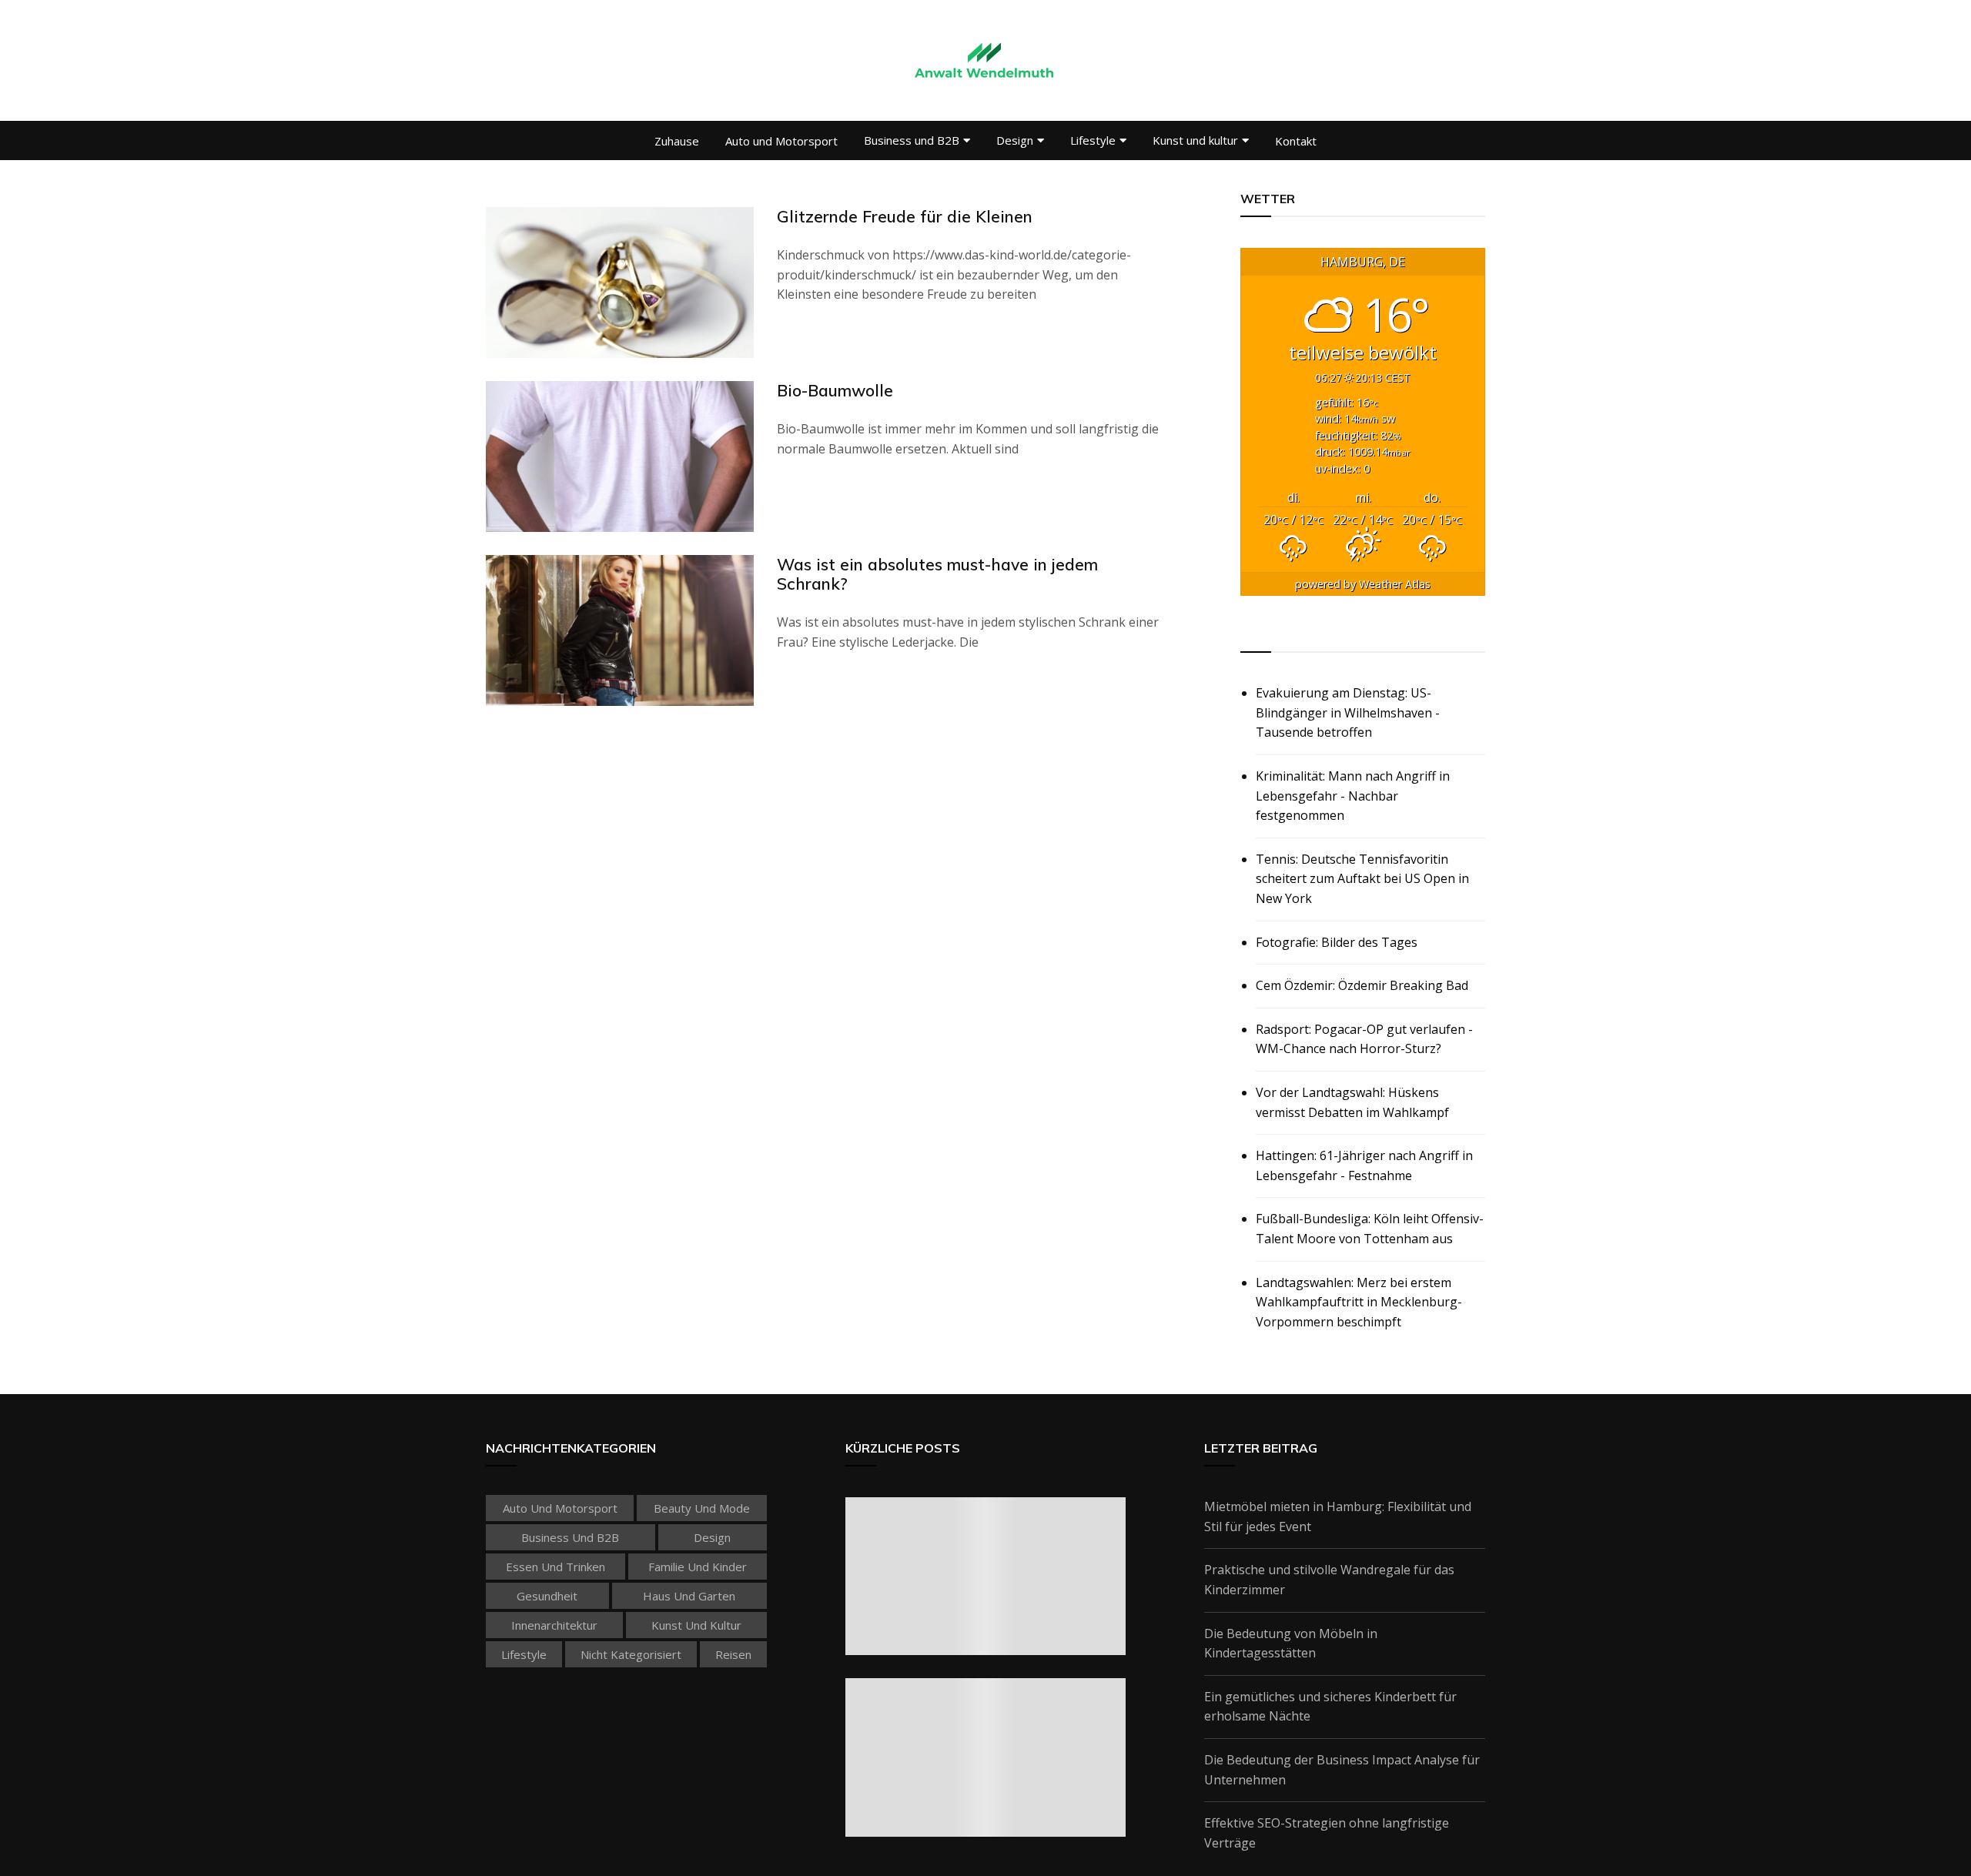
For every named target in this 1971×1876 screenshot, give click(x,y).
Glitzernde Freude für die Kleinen (905, 216)
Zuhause (677, 141)
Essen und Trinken (555, 1567)
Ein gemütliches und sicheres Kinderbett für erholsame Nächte (1330, 1707)
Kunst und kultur (1195, 140)
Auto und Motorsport (781, 141)
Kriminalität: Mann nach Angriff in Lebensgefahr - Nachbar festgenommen (1353, 796)
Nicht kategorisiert (631, 1654)
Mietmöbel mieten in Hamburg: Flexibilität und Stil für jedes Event (1338, 1517)
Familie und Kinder (698, 1567)
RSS (1253, 634)
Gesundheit (547, 1596)
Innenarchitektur (554, 1625)
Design (1015, 140)
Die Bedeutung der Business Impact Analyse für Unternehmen (1342, 1770)
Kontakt (1296, 141)
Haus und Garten (689, 1596)
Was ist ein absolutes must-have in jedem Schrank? (937, 574)
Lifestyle (1093, 140)
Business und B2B (912, 140)
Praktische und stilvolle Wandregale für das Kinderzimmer (1329, 1580)
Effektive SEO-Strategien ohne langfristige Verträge (1327, 1833)
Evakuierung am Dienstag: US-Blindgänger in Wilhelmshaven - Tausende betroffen (1348, 712)
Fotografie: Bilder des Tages (1337, 942)
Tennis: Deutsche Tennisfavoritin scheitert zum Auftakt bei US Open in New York (1362, 879)
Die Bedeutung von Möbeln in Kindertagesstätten (1291, 1644)
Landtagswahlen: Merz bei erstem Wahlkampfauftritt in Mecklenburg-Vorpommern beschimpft (1359, 1302)
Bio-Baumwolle (835, 390)
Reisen (733, 1654)
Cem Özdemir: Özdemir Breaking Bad (1362, 985)
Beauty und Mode (702, 1508)
